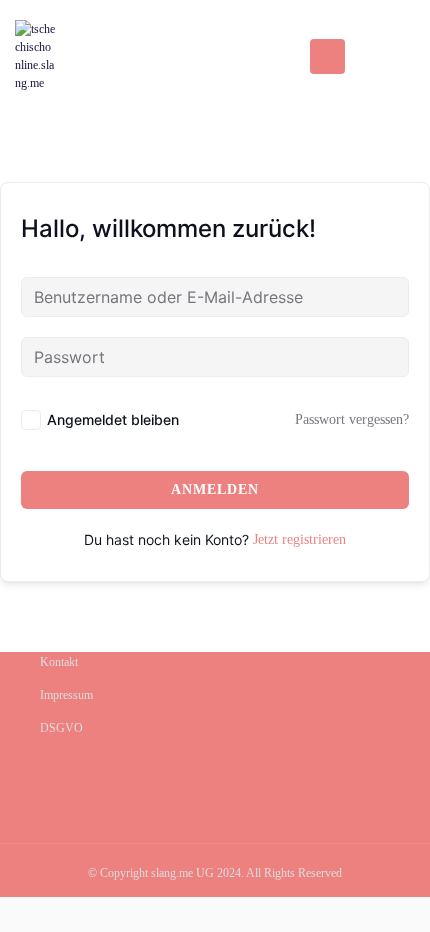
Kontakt (59, 662)
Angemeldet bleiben (113, 419)
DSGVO (61, 728)
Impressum (66, 695)
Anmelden (215, 489)
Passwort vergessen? (352, 419)
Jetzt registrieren (299, 539)
